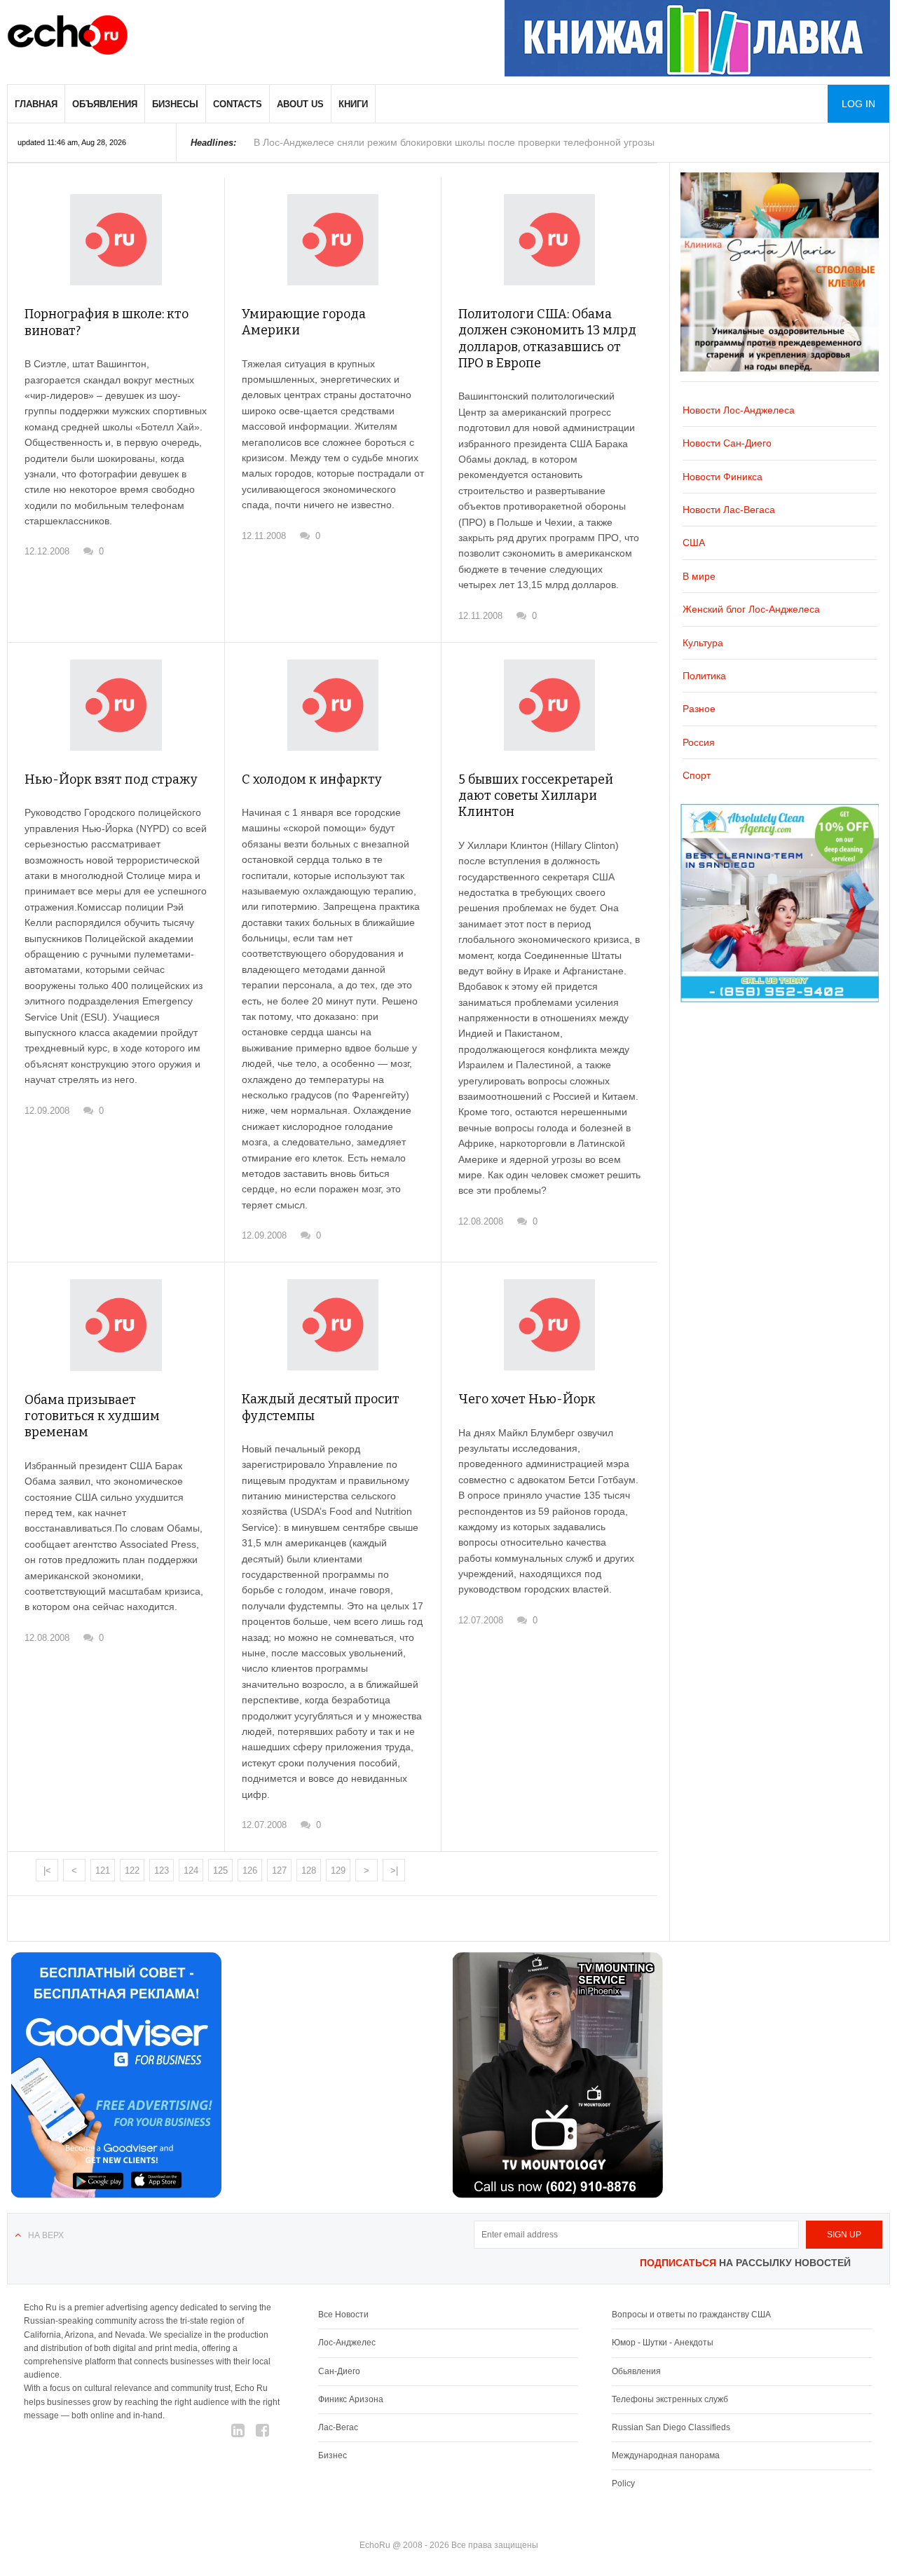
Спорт (697, 775)
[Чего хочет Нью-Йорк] (549, 1325)
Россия (699, 742)
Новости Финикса (723, 477)
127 (279, 1870)
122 (132, 1870)
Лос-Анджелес (347, 2343)
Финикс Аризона (351, 2399)
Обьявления (636, 2371)
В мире (699, 576)
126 (250, 1870)
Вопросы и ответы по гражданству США (691, 2315)
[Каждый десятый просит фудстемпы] (333, 1325)
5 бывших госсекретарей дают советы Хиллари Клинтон (536, 796)
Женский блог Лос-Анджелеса (751, 609)
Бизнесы (175, 104)
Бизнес (333, 2455)
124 (191, 1870)
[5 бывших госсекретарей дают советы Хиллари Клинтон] (549, 705)
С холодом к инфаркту (312, 779)
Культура (703, 643)
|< (47, 1870)
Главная (36, 104)
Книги (353, 104)
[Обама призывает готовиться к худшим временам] (116, 1325)
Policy (623, 2483)
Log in (858, 104)
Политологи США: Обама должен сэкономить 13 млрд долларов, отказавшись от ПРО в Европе (547, 339)
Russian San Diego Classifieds (671, 2427)
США (694, 543)
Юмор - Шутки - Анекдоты (663, 2343)
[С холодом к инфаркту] (333, 705)
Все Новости (343, 2315)
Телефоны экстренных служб (670, 2399)
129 (338, 1870)
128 (309, 1870)
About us (300, 104)
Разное (699, 709)
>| (394, 1870)
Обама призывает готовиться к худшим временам (92, 1416)
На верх (46, 2235)
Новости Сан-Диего (727, 443)
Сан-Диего (339, 2371)
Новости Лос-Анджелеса (739, 410)
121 (103, 1870)
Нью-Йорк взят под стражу (111, 779)
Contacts (238, 104)
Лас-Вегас (338, 2427)
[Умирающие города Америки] (333, 240)
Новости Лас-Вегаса (729, 510)
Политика (704, 676)
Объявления (105, 104)
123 (162, 1870)
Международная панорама (666, 2455)
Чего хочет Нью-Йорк (527, 1399)
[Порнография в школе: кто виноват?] (116, 240)
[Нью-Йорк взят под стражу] (116, 706)
